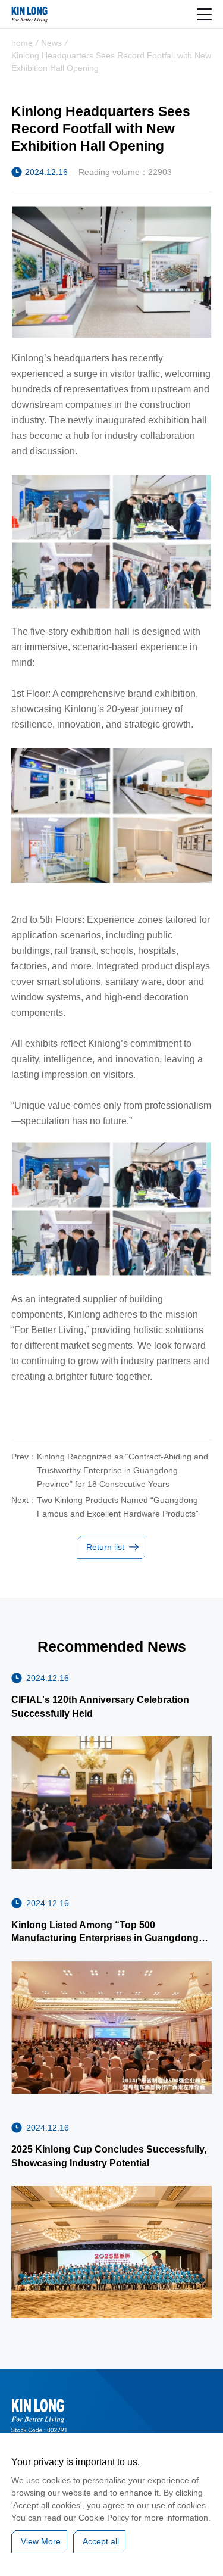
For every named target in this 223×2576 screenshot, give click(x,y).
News (51, 43)
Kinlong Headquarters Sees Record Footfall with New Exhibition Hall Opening (111, 62)
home (22, 43)
